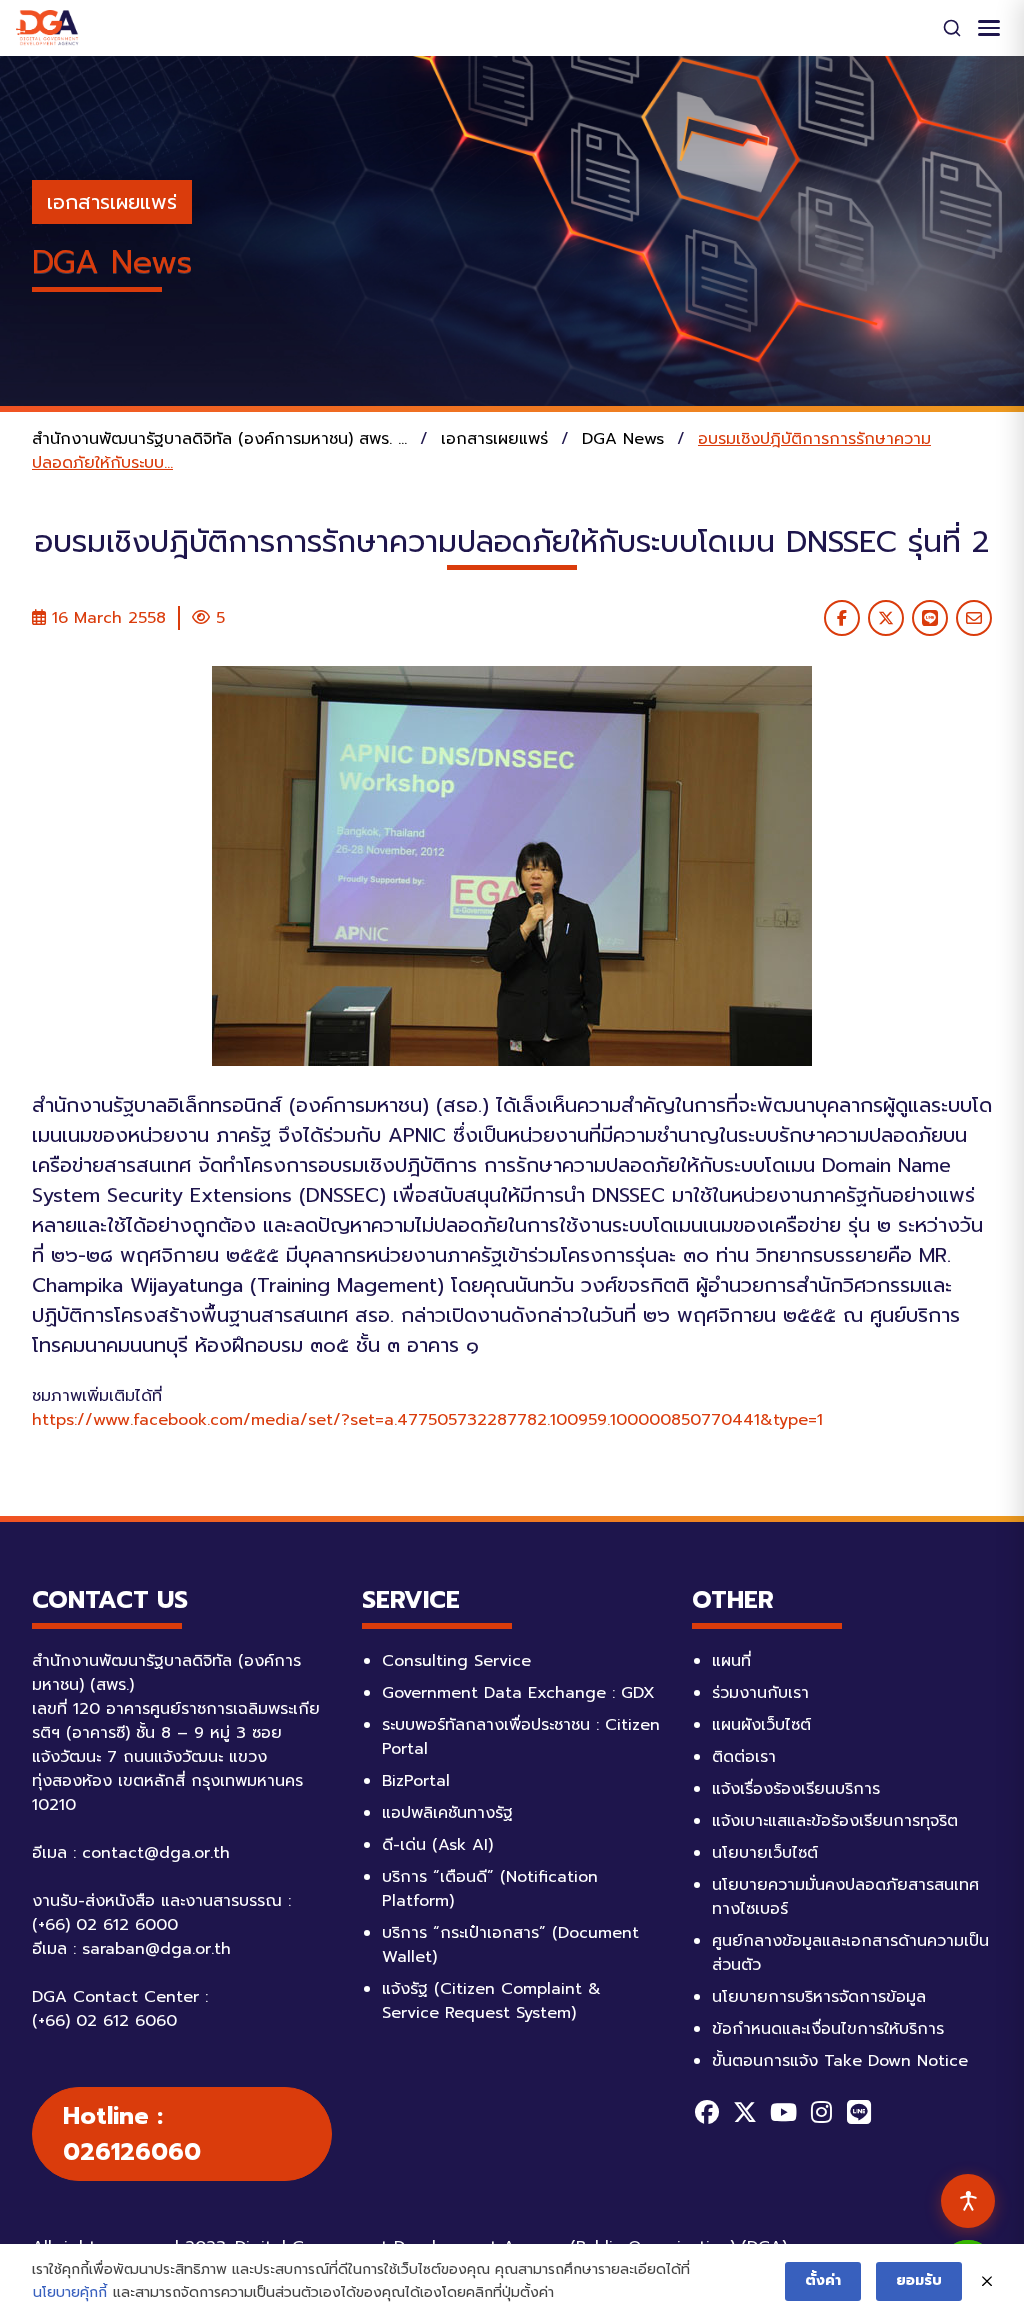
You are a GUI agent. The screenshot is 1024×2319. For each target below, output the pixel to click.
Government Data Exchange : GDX (518, 1693)
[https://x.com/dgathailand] (745, 2112)
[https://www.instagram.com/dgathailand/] (821, 2112)
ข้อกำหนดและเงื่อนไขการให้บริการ (828, 2029)
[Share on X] (886, 618)
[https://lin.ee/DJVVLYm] (859, 2112)
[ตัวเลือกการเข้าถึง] (968, 2201)
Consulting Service (456, 1661)
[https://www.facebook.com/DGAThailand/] (707, 2112)
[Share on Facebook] (842, 618)
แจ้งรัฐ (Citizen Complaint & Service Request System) (491, 2001)
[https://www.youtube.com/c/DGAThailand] (783, 2112)
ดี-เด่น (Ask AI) (437, 1845)
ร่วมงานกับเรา (760, 1693)
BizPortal (416, 1781)
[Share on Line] (930, 618)
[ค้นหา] (952, 28)
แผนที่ (731, 1661)
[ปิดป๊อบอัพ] (987, 2282)
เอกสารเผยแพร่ (112, 202)
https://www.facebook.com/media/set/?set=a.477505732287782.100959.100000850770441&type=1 (427, 1420)
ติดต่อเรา (744, 1757)
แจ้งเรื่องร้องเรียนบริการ (796, 1789)
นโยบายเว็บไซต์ (765, 1853)
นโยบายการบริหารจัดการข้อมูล (819, 1997)
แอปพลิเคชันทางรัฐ (447, 1813)
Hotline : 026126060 (132, 2134)
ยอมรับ (919, 2280)
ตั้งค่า (823, 2280)
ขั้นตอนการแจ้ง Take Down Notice (840, 2061)
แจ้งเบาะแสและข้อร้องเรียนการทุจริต (835, 1821)
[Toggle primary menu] (989, 28)
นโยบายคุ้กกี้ (70, 2292)
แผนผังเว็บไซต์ (761, 1725)
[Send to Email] (974, 618)
